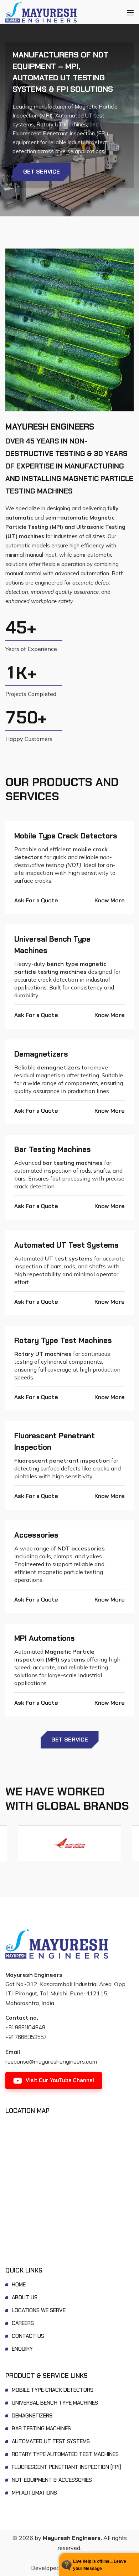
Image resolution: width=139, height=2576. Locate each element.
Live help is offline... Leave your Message (100, 2565)
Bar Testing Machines (53, 1149)
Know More (110, 900)
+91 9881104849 (25, 2027)
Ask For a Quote (36, 900)
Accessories (36, 1535)
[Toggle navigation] (130, 12)
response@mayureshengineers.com (51, 2062)
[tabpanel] (69, 120)
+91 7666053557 (26, 2037)
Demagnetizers (41, 1054)
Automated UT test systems (66, 1245)
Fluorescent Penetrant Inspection (55, 1441)
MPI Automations (45, 1638)
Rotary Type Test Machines (63, 1340)
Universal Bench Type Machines (52, 945)
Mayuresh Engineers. (72, 2538)
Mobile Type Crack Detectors (66, 836)
